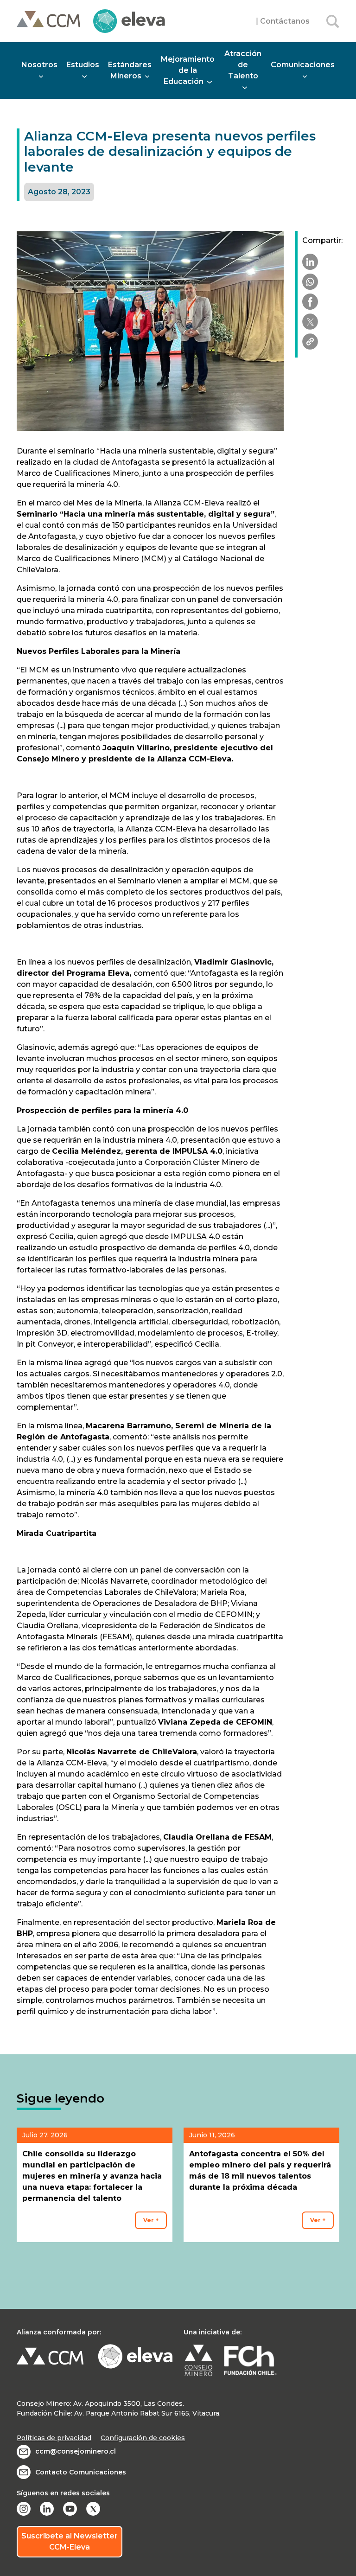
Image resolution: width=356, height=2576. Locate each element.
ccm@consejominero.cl (76, 2451)
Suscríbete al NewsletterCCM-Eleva (70, 2541)
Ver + (151, 2220)
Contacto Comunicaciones (81, 2472)
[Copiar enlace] (310, 342)
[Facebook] (310, 302)
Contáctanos (285, 21)
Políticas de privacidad (54, 2438)
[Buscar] (333, 21)
